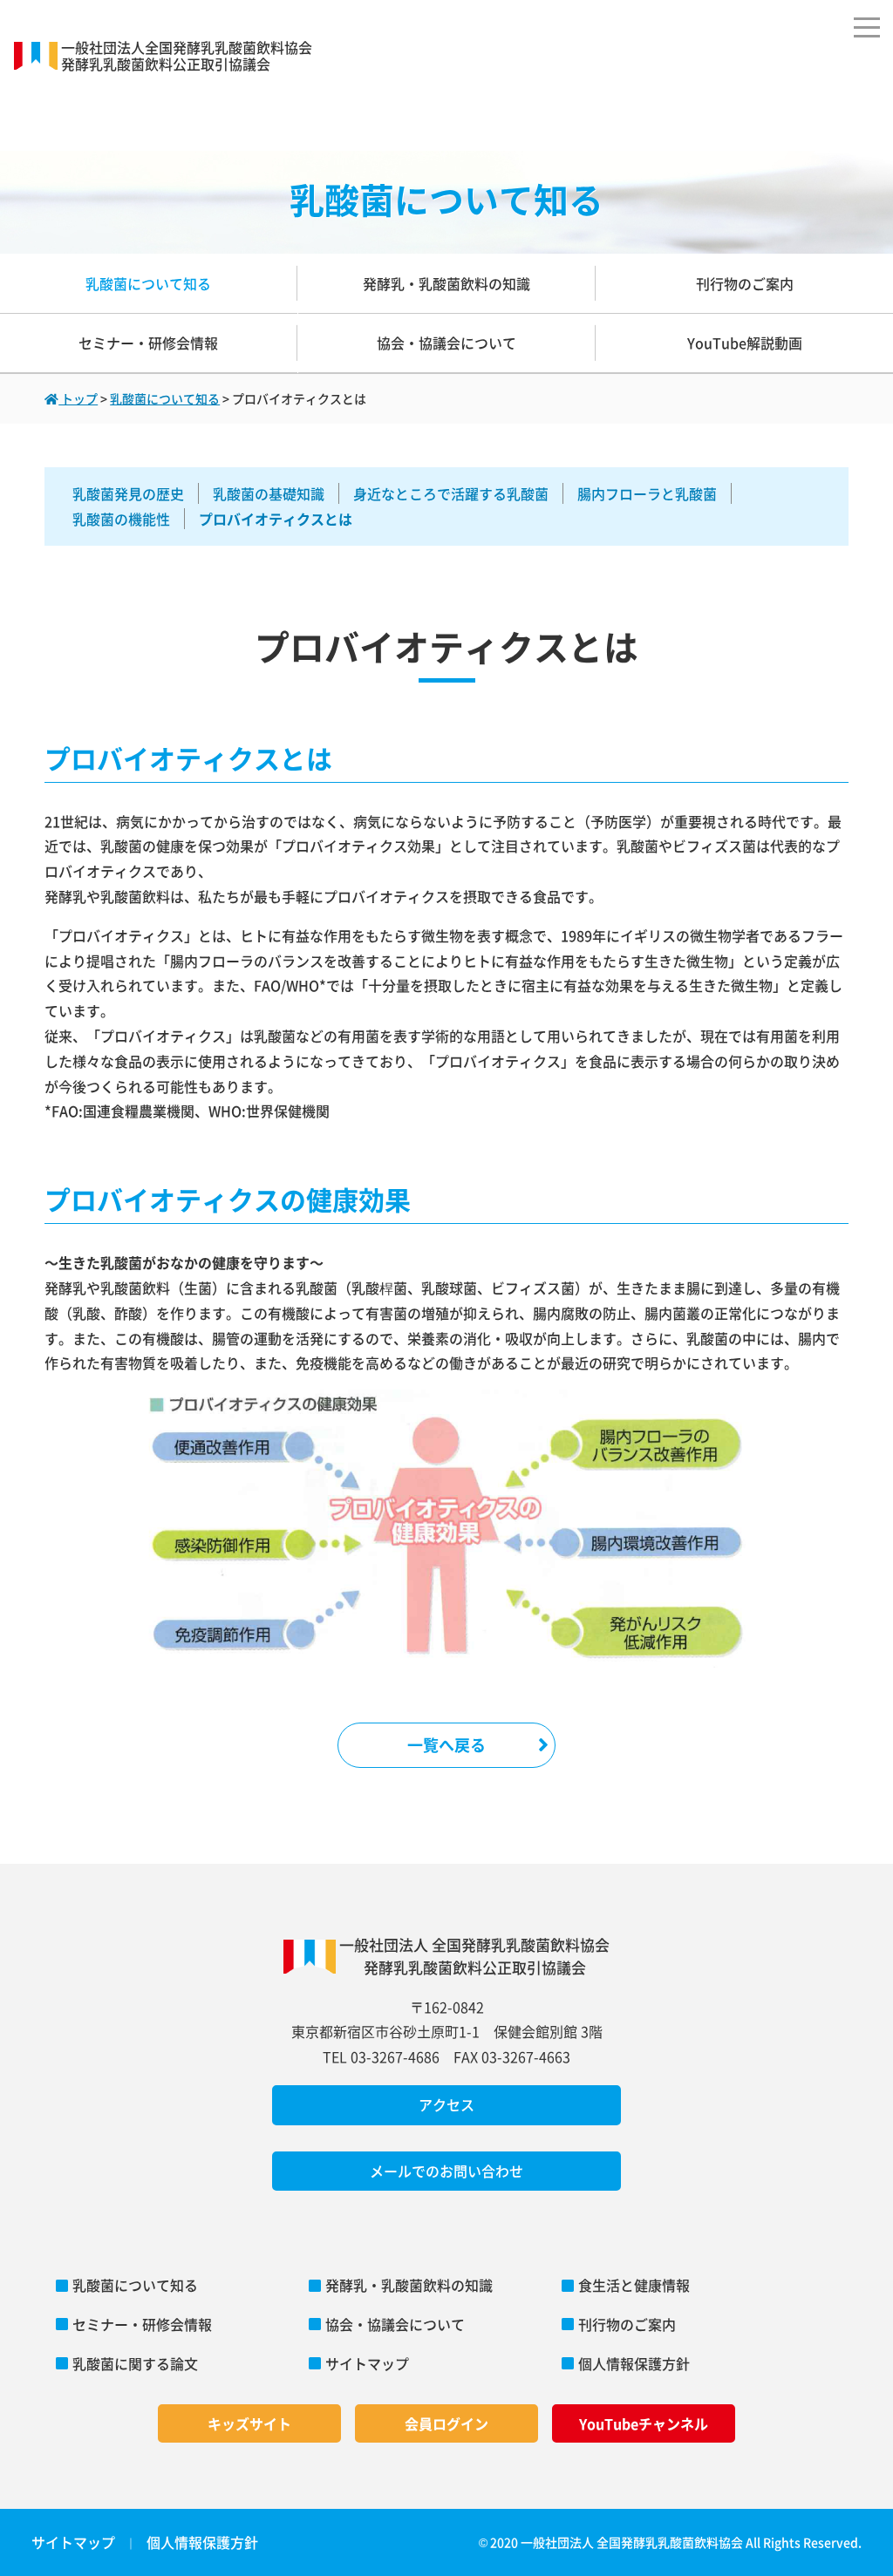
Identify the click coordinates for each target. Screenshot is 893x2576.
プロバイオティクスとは (276, 519)
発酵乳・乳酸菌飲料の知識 (446, 283)
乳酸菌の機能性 (121, 519)
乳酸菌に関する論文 (135, 2363)
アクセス (446, 2104)
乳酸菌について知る (148, 283)
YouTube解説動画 (745, 343)
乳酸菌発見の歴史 (128, 493)
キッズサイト (249, 2423)
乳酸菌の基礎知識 (269, 493)
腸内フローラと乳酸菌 (647, 493)
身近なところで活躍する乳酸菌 (451, 493)
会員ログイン (446, 2423)
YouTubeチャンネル (644, 2423)
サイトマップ (367, 2363)
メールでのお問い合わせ (446, 2171)
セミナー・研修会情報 (148, 343)
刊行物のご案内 (745, 283)
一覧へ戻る (446, 1745)
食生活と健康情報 (634, 2285)
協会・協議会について (446, 343)
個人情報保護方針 (634, 2363)
